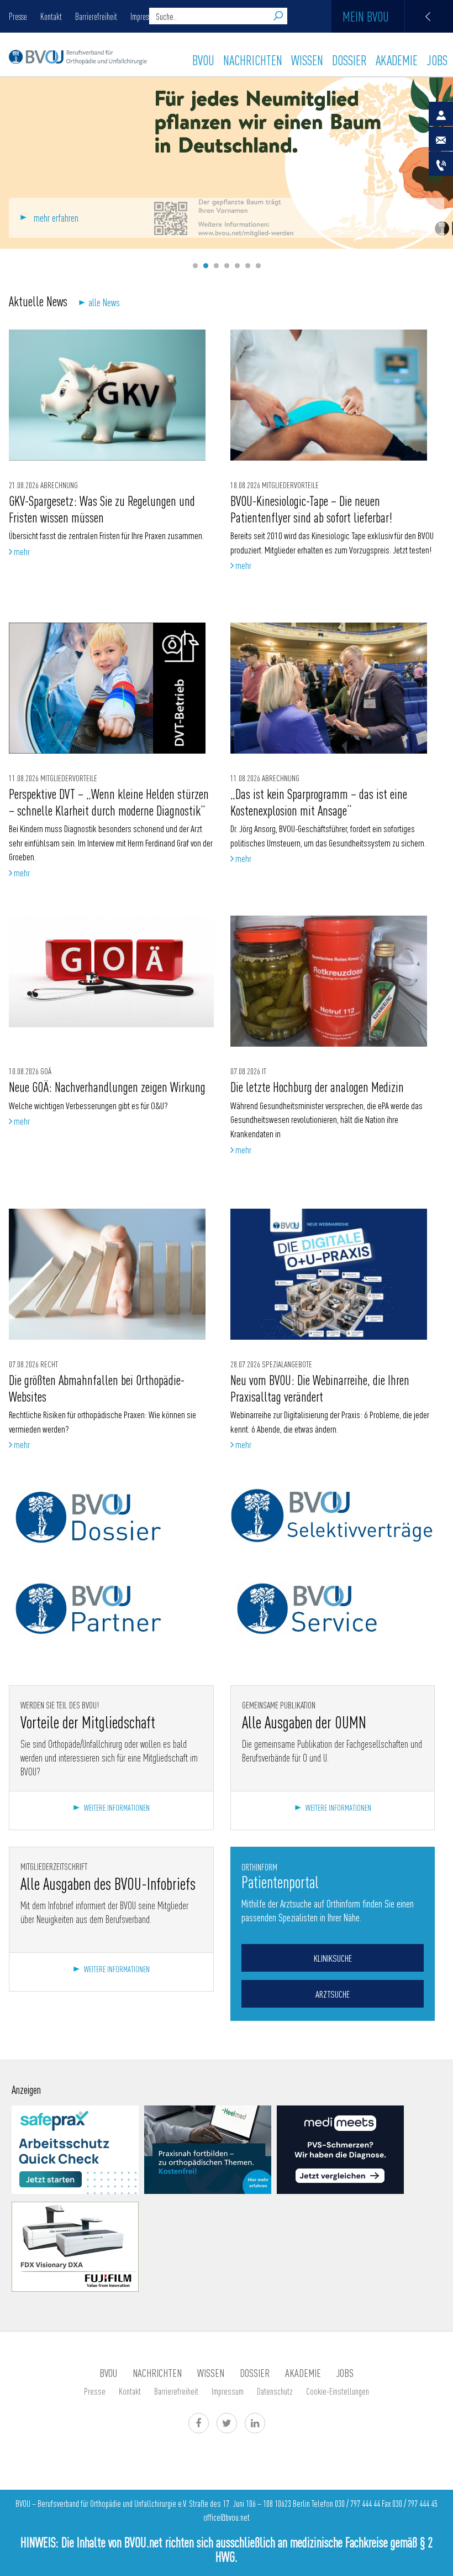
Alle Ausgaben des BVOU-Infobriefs (108, 1883)
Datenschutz (275, 2391)
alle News (104, 302)
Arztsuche (333, 1994)
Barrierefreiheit (96, 16)
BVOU (203, 60)
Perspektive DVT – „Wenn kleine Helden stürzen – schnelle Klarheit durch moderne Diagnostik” (109, 801)
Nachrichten (253, 60)
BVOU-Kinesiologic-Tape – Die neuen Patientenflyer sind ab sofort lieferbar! (313, 508)
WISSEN (307, 60)
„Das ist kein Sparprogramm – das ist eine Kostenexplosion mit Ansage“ (319, 801)
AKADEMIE (397, 60)
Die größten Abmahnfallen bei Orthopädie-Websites (97, 1388)
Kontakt (51, 16)
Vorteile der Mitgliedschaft (88, 1722)
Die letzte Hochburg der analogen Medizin (317, 1086)
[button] (195, 266)
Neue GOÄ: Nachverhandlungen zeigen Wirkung (107, 1086)
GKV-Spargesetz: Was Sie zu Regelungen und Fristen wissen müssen (102, 508)
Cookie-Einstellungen (338, 2391)
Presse (18, 16)
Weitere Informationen (117, 1807)
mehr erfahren (56, 218)
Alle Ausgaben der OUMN (304, 1722)
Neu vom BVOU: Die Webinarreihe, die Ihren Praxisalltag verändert (320, 1388)
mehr (21, 551)
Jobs (437, 60)
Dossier (349, 60)
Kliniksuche (333, 1958)
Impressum (228, 2391)
